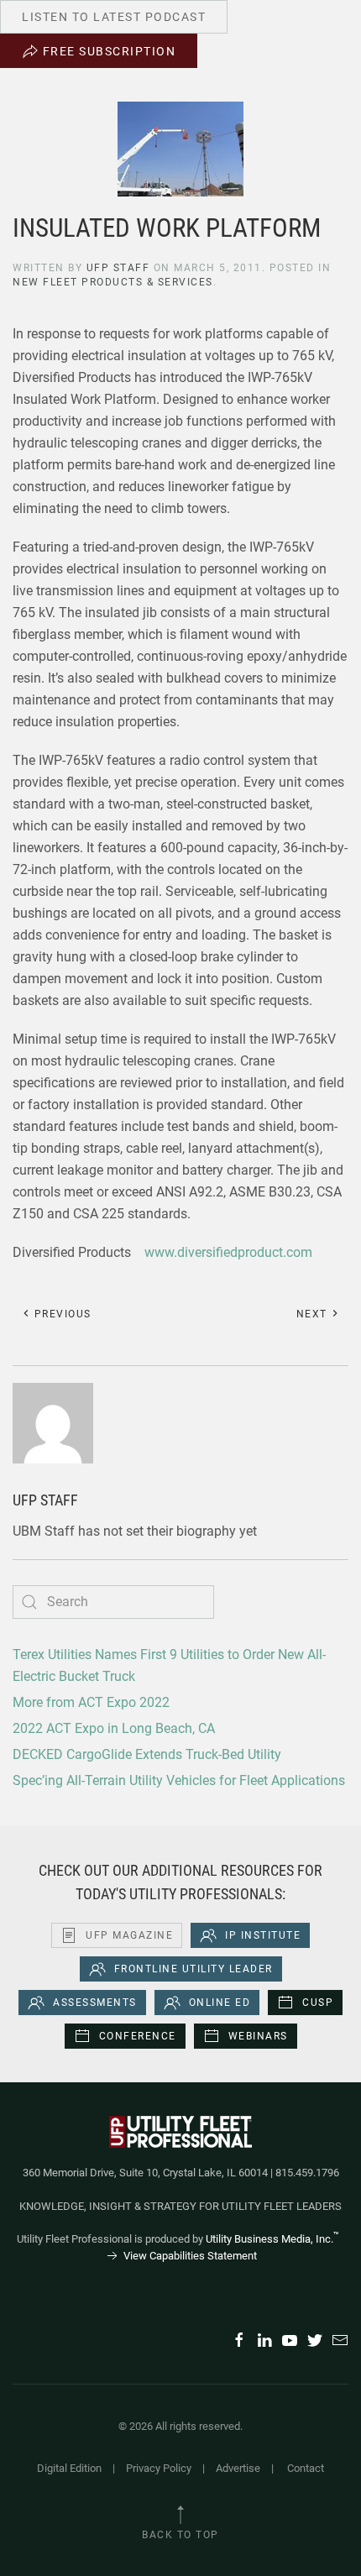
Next (314, 1314)
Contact (306, 2468)
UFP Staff (118, 268)
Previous (61, 1314)
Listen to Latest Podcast (114, 17)
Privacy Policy (159, 2468)
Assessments (95, 2003)
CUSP (318, 2003)
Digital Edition (69, 2468)
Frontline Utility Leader (194, 1969)
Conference (138, 2036)
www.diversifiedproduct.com (228, 1252)
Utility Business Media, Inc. (272, 2239)
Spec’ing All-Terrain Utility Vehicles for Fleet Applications (179, 1780)
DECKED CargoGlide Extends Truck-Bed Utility (147, 1754)
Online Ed (220, 2003)
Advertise (238, 2468)
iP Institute (263, 1935)
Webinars (258, 2036)
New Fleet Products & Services (113, 282)
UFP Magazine (129, 1935)
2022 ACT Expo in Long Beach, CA (114, 1728)
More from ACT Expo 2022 (91, 1702)
